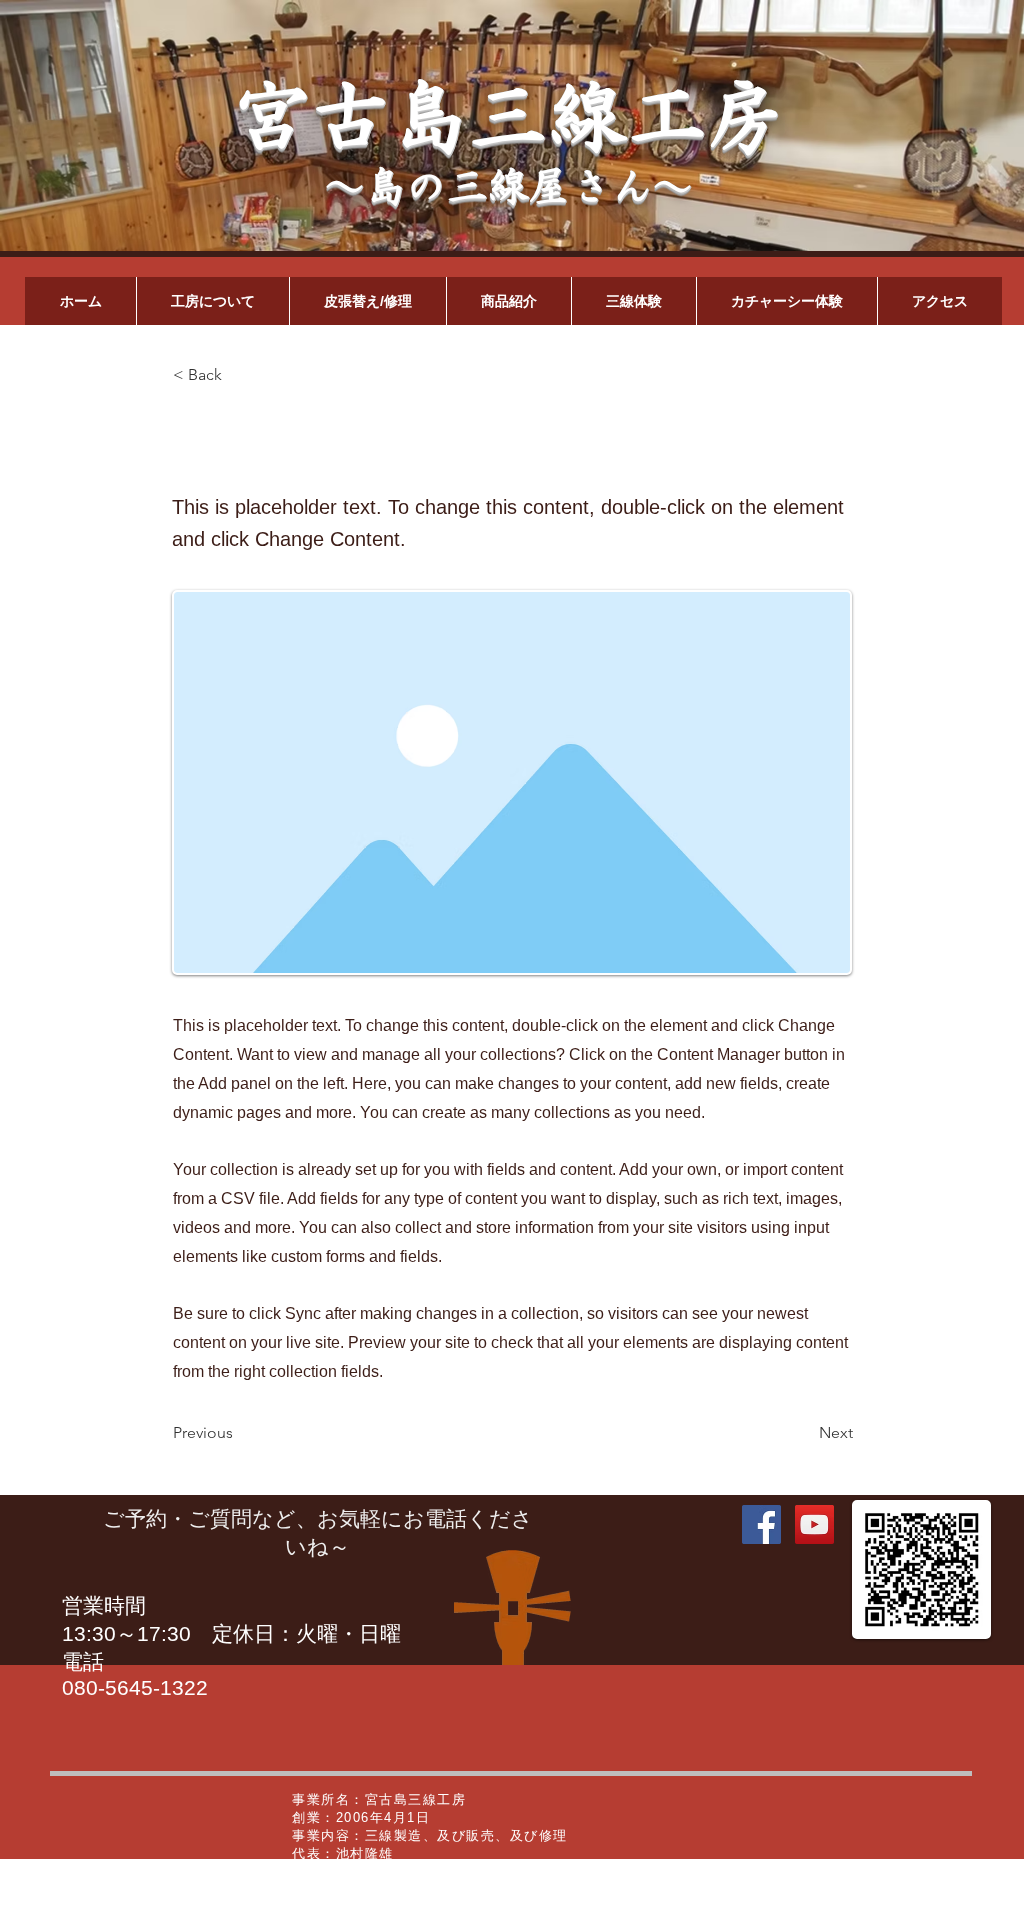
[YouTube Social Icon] (814, 1524)
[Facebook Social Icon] (761, 1524)
